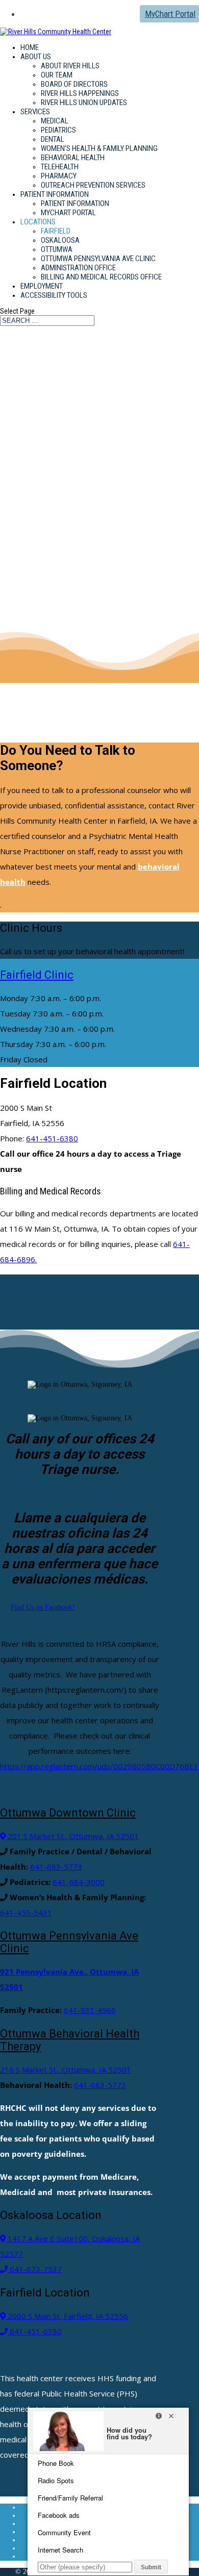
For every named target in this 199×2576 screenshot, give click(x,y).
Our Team (57, 75)
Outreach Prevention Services (93, 185)
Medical (55, 121)
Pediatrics (58, 130)
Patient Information (55, 194)
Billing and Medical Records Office (101, 277)
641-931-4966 (90, 2010)
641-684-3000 (79, 1882)
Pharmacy (59, 176)
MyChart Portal (170, 14)
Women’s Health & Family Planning (99, 148)
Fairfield (56, 231)
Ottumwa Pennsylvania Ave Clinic (98, 259)
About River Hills (70, 66)
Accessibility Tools (54, 295)
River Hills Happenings (80, 93)
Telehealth (60, 167)
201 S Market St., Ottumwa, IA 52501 (72, 1836)
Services (35, 112)
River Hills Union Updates (84, 103)
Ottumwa (57, 249)
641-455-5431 (26, 1912)
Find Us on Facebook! (43, 1607)
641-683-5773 (56, 1867)
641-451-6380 (52, 1138)
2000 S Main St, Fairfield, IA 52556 (67, 2316)
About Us (36, 57)
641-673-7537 (35, 2269)
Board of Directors (74, 84)
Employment (42, 286)
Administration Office (78, 268)
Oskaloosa (60, 240)
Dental (53, 139)
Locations (38, 222)
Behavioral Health (73, 158)
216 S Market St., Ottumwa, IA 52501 (66, 2070)
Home (30, 47)
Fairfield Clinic (37, 975)
